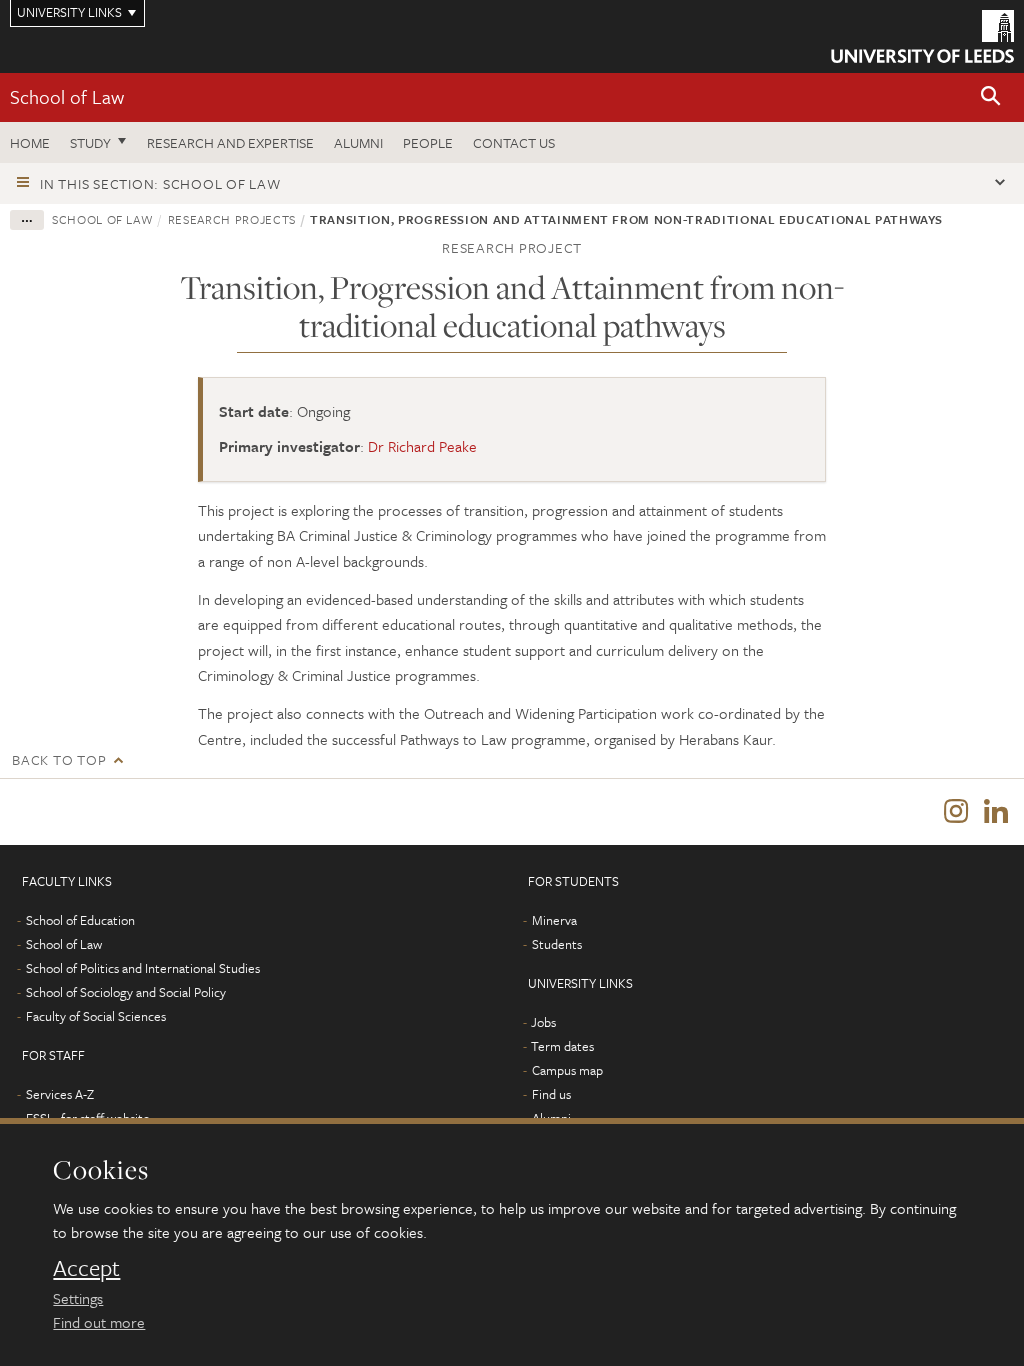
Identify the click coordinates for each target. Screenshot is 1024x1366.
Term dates (562, 1046)
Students (557, 944)
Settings (78, 1298)
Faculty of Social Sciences (96, 1016)
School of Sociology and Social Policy (126, 992)
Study (90, 142)
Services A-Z (60, 1094)
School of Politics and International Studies (143, 968)
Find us (551, 1094)
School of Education (80, 920)
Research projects (232, 219)
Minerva (554, 920)
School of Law (67, 96)
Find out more (99, 1322)
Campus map (567, 1070)
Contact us (514, 142)
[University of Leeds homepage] (922, 36)
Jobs (543, 1022)
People (428, 142)
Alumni (358, 142)
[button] (991, 97)
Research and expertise (230, 142)
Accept (86, 1268)
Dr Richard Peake (422, 446)
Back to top (59, 759)
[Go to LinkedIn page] (996, 812)
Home (30, 142)
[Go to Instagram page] (956, 812)
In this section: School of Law (160, 183)
